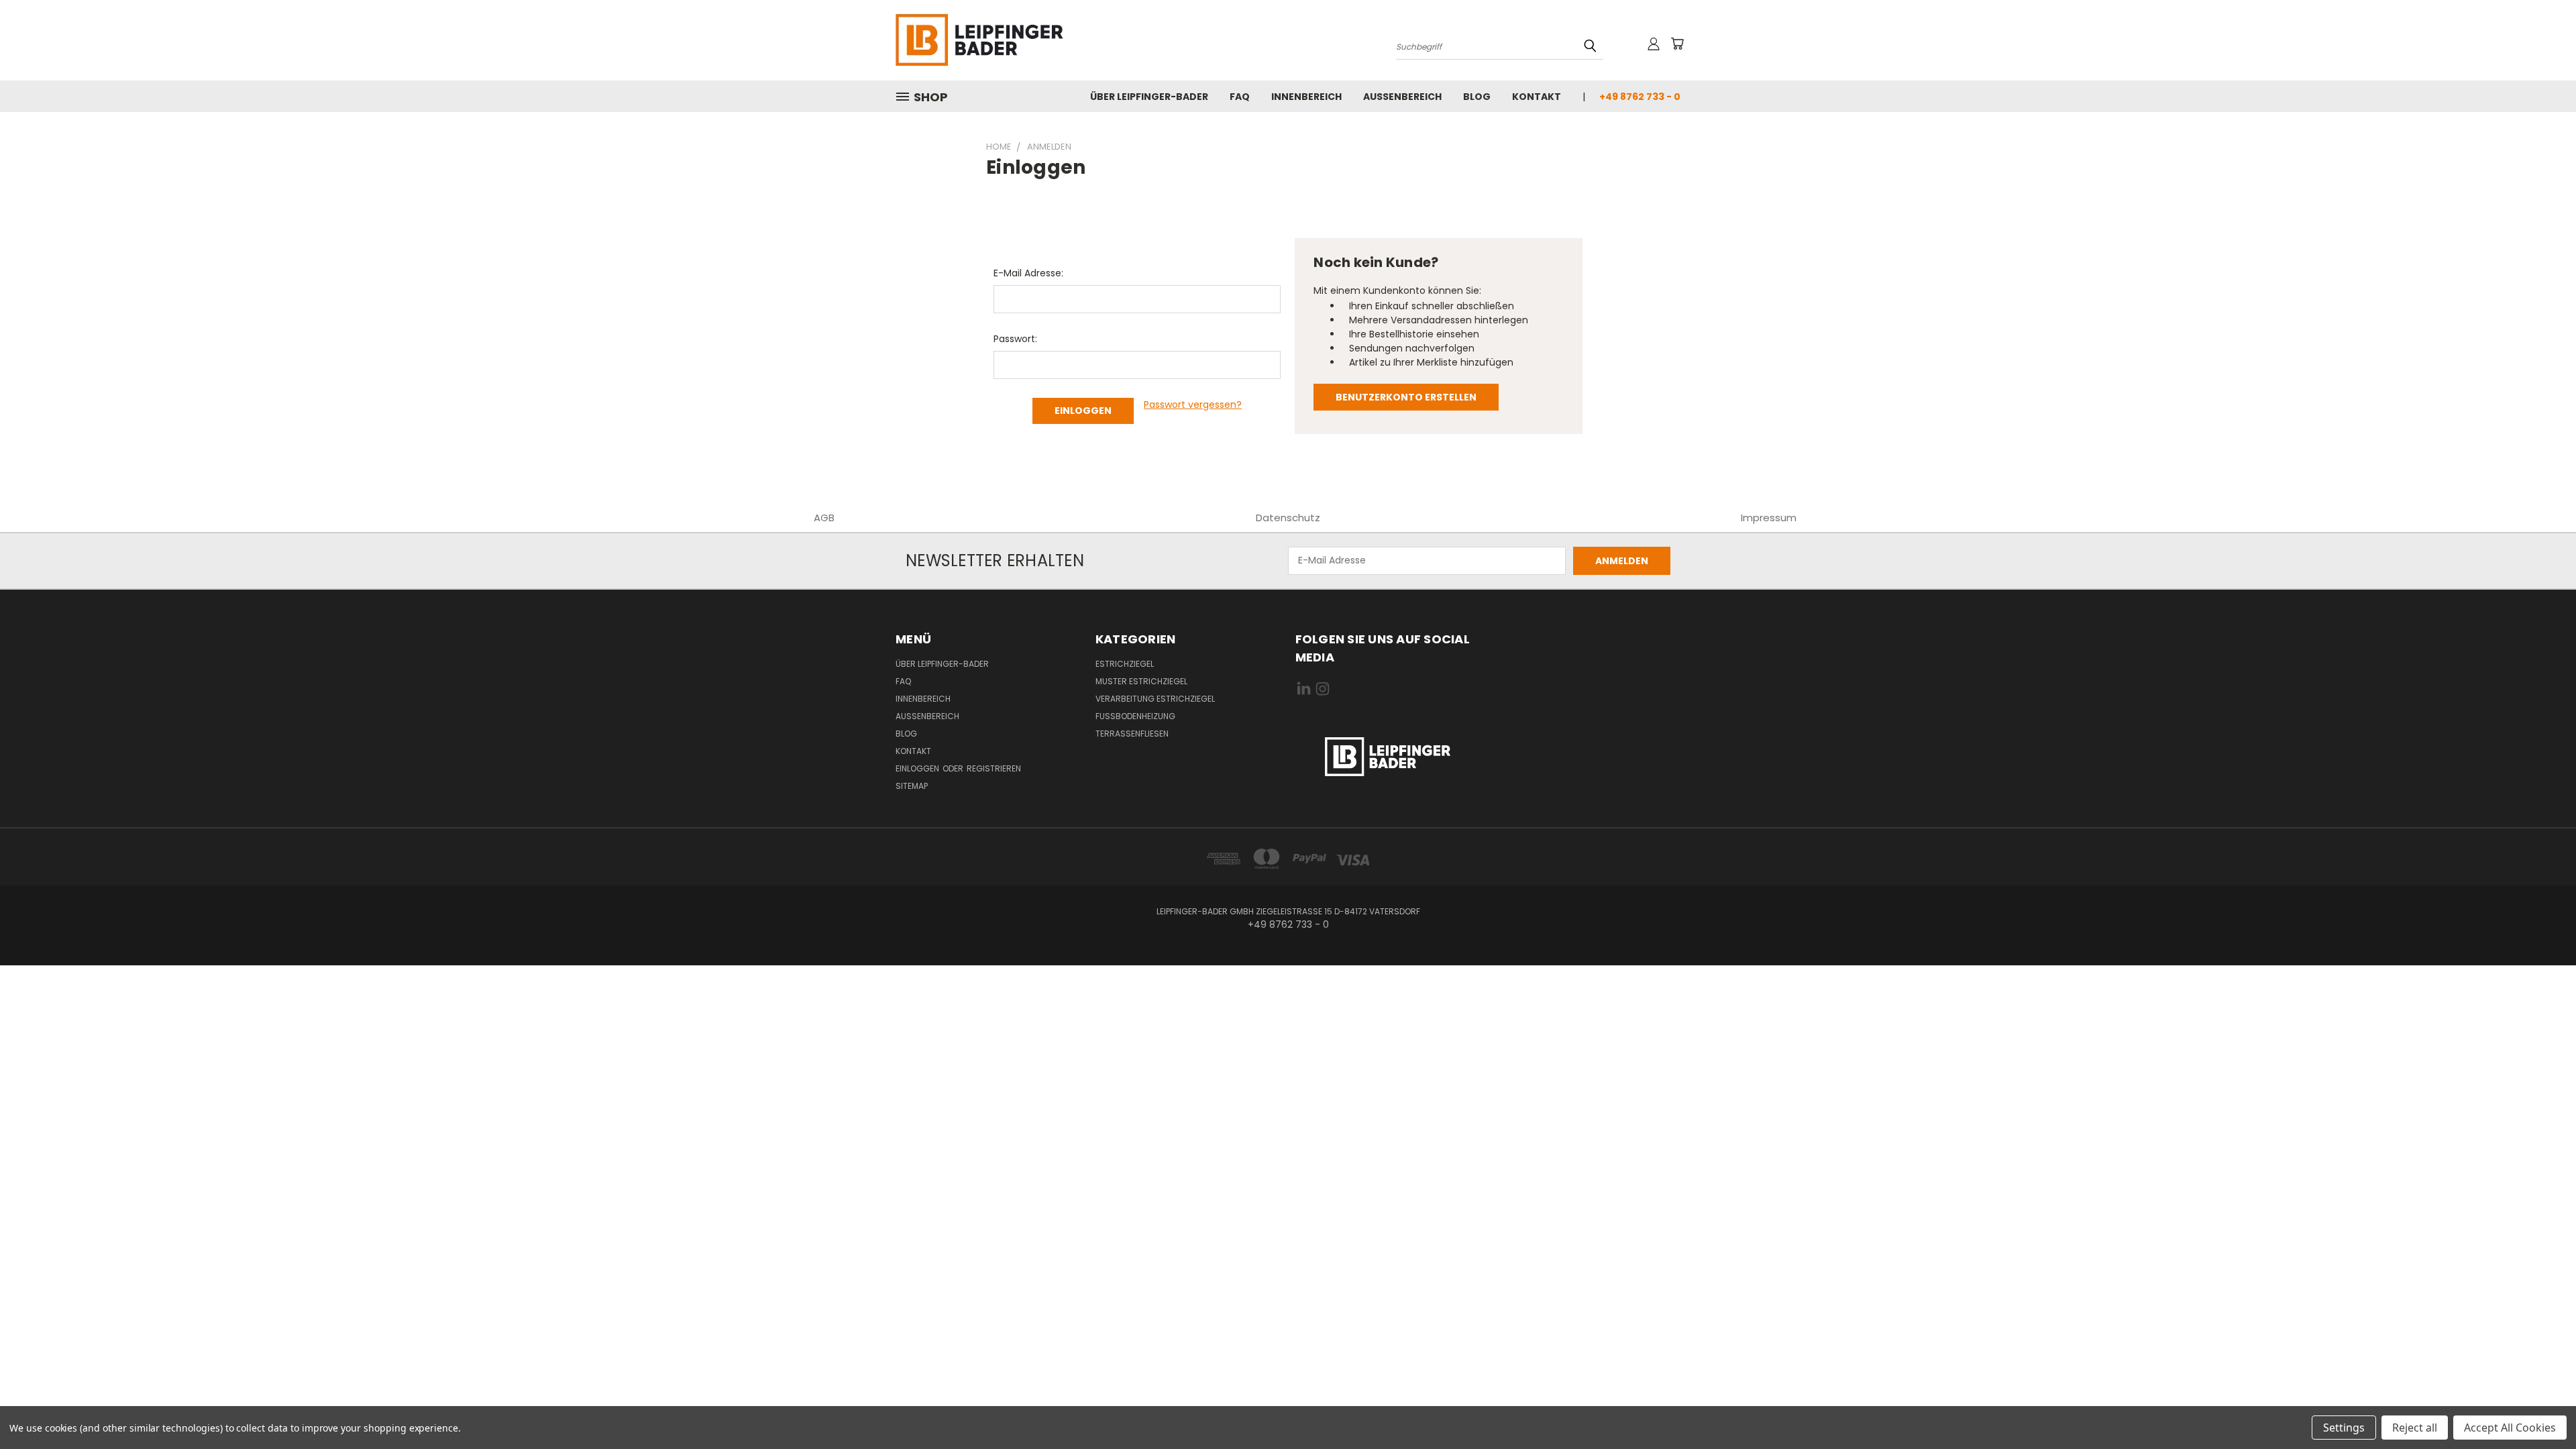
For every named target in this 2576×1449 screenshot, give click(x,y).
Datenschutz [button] (1288, 518)
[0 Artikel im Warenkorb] (1677, 44)
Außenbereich (1402, 97)
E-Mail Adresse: (1028, 273)
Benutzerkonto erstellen (1406, 397)
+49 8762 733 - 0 (1640, 97)
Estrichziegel (1125, 664)
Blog (1477, 97)
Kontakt (1537, 97)
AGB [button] (824, 518)
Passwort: (1015, 339)
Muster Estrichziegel (1141, 681)
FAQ (1240, 97)
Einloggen (918, 768)
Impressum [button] (1769, 518)
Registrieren (994, 768)
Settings (2344, 1428)
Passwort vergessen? (1193, 405)
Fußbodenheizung (1135, 716)
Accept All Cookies (2510, 1428)
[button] (1388, 757)
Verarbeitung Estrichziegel (1155, 699)
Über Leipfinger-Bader (1149, 97)
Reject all (2415, 1428)
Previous (2541, 1407)
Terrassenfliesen (1132, 734)
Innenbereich (1306, 97)
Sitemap (912, 786)
